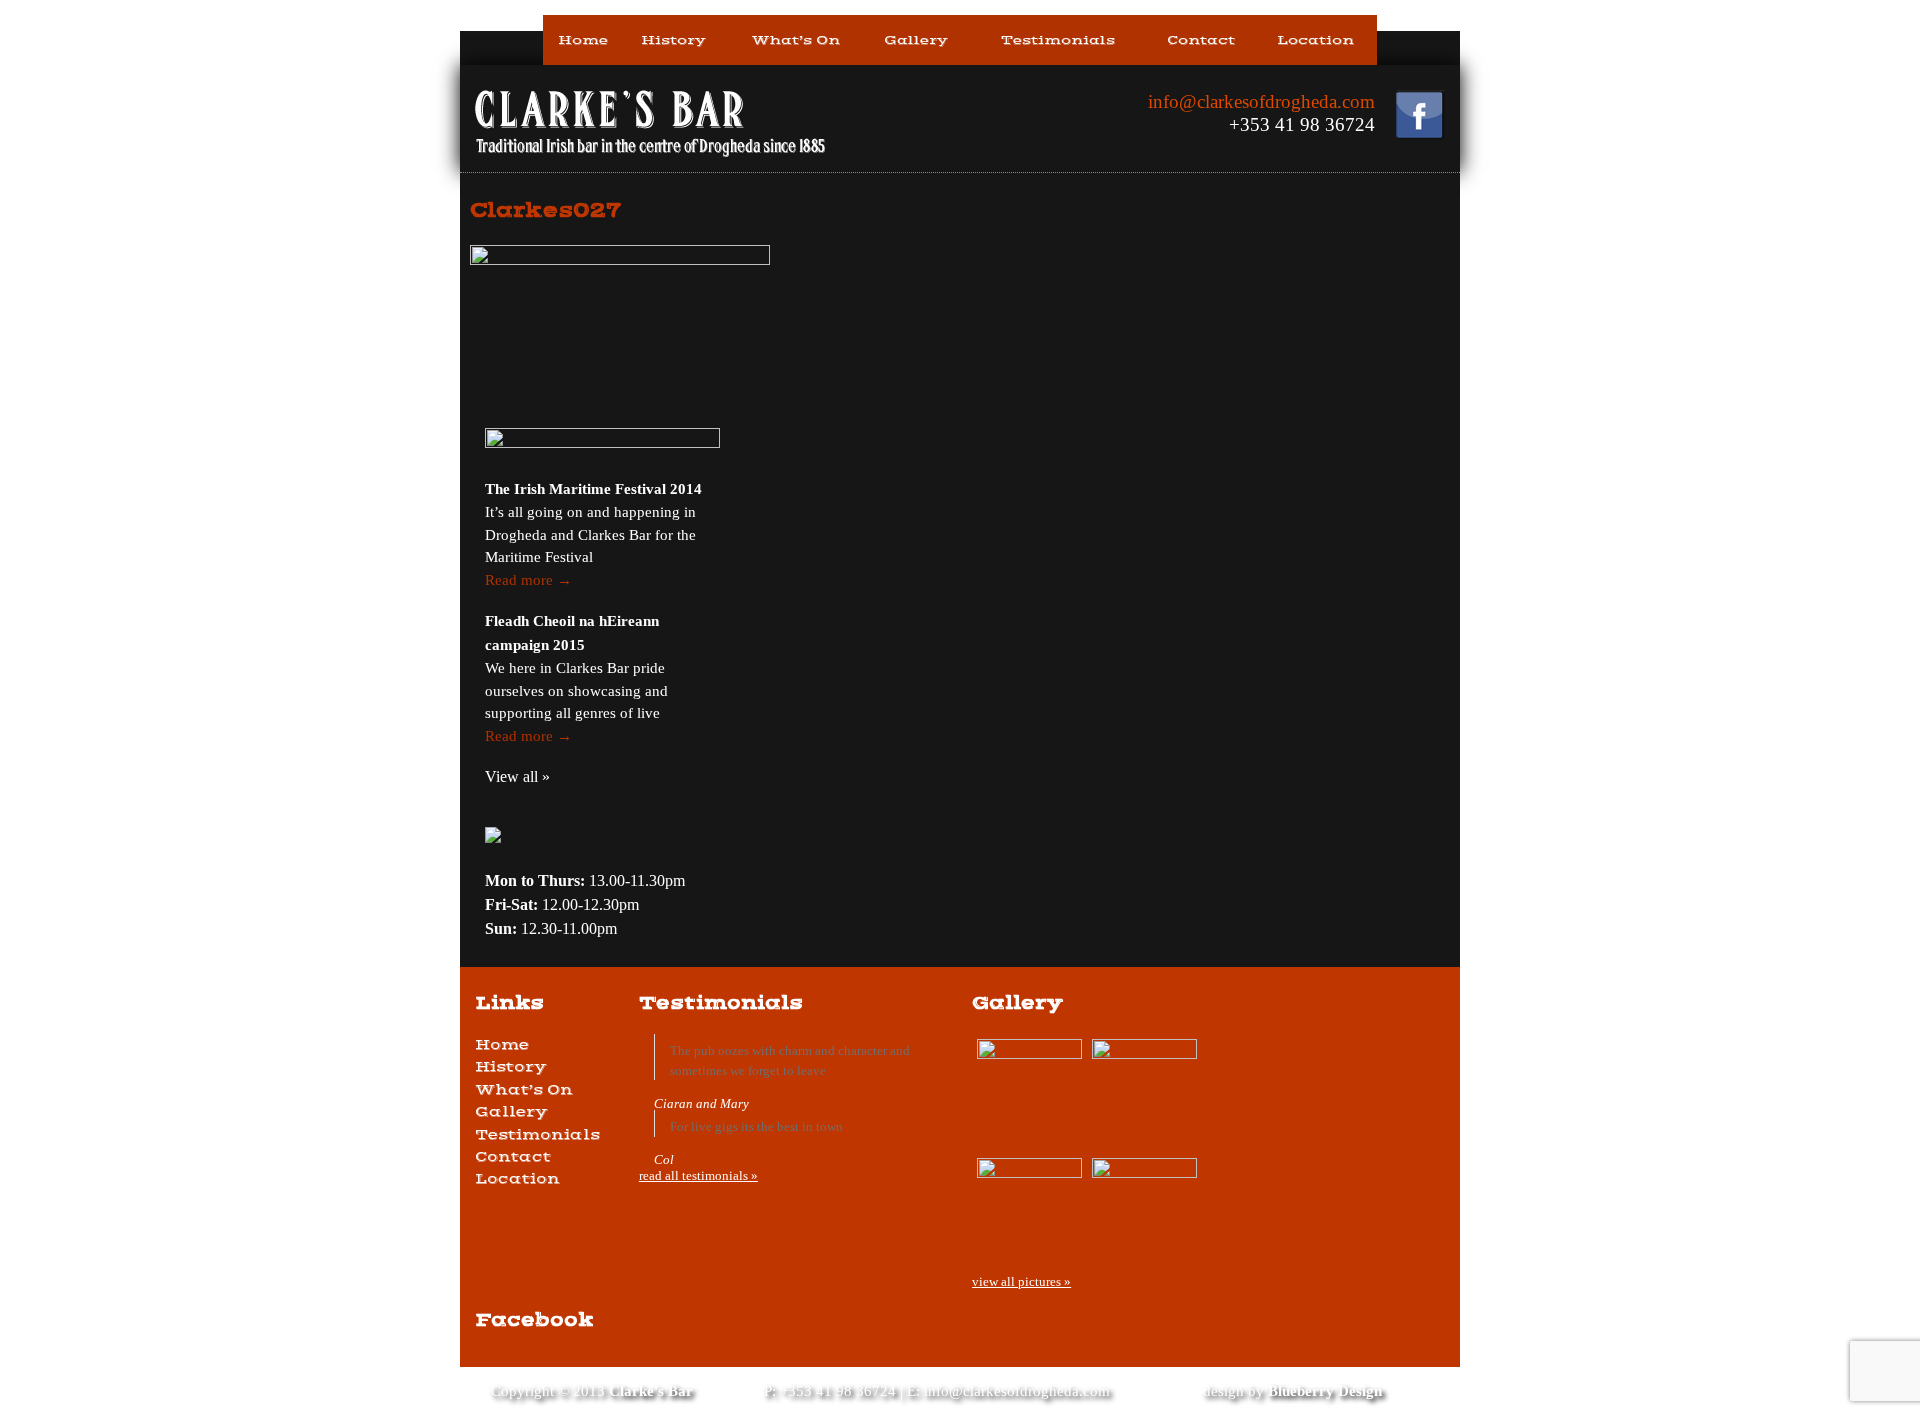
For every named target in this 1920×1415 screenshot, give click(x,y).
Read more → (528, 580)
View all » (517, 776)
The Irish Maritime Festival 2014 (593, 489)
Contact (1201, 40)
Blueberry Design (1325, 1391)
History (674, 40)
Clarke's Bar (651, 1391)
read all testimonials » (698, 1175)
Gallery (916, 40)
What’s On (796, 40)
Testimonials (1058, 40)
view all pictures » (1021, 1281)
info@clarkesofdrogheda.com (1261, 101)
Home (583, 40)
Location (1315, 40)
